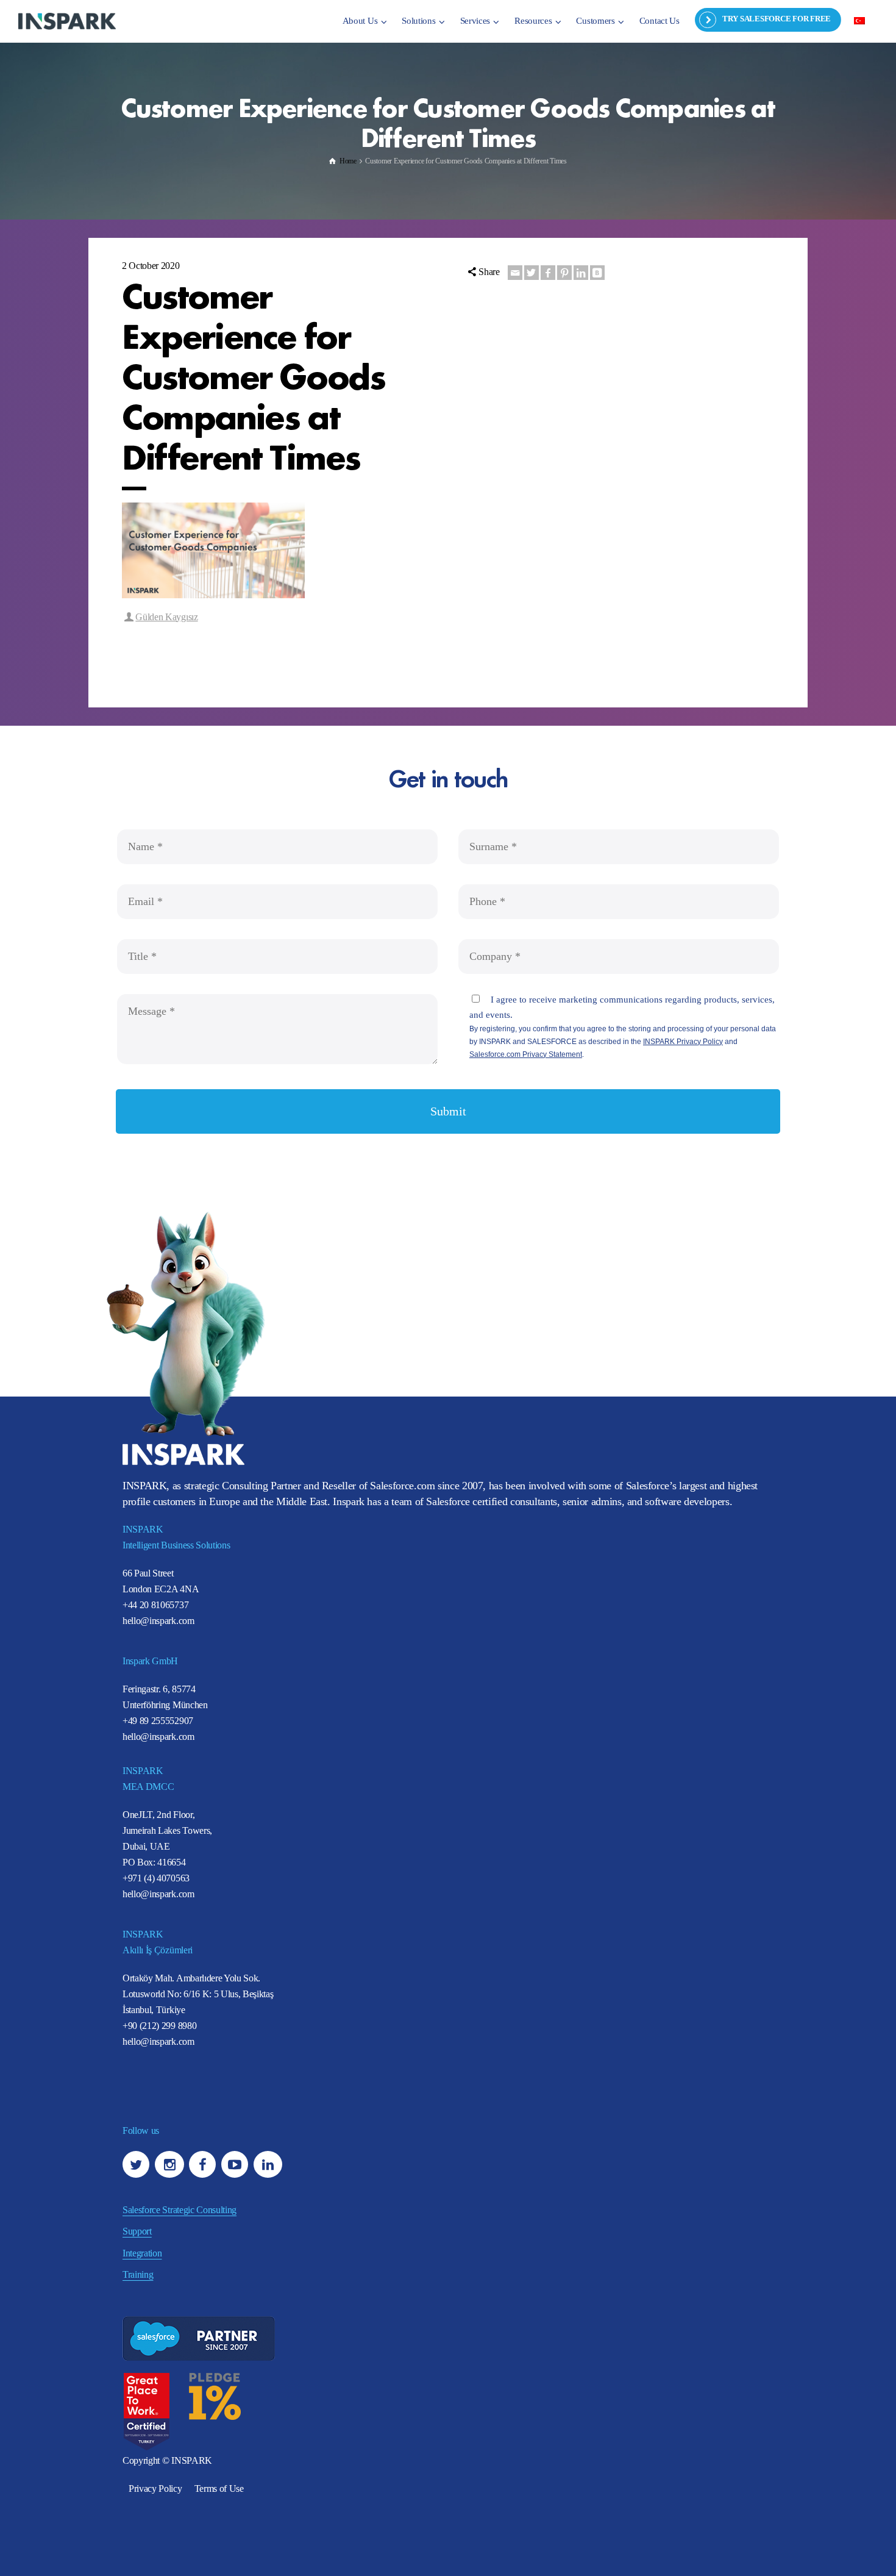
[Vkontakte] (597, 273)
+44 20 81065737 (155, 1605)
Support (137, 2231)
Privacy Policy (155, 2488)
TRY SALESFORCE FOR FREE (777, 19)
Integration (142, 2253)
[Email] (515, 273)
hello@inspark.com (158, 1621)
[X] (532, 273)
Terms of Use (219, 2488)
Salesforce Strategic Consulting (180, 2210)
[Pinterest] (564, 273)
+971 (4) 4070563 (156, 1878)
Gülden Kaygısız (166, 617)
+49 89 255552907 (158, 1721)
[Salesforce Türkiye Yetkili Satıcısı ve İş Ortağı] (67, 20)
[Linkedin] (581, 273)
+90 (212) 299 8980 (159, 2026)
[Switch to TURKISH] (859, 20)
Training (138, 2274)
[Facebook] (548, 273)
